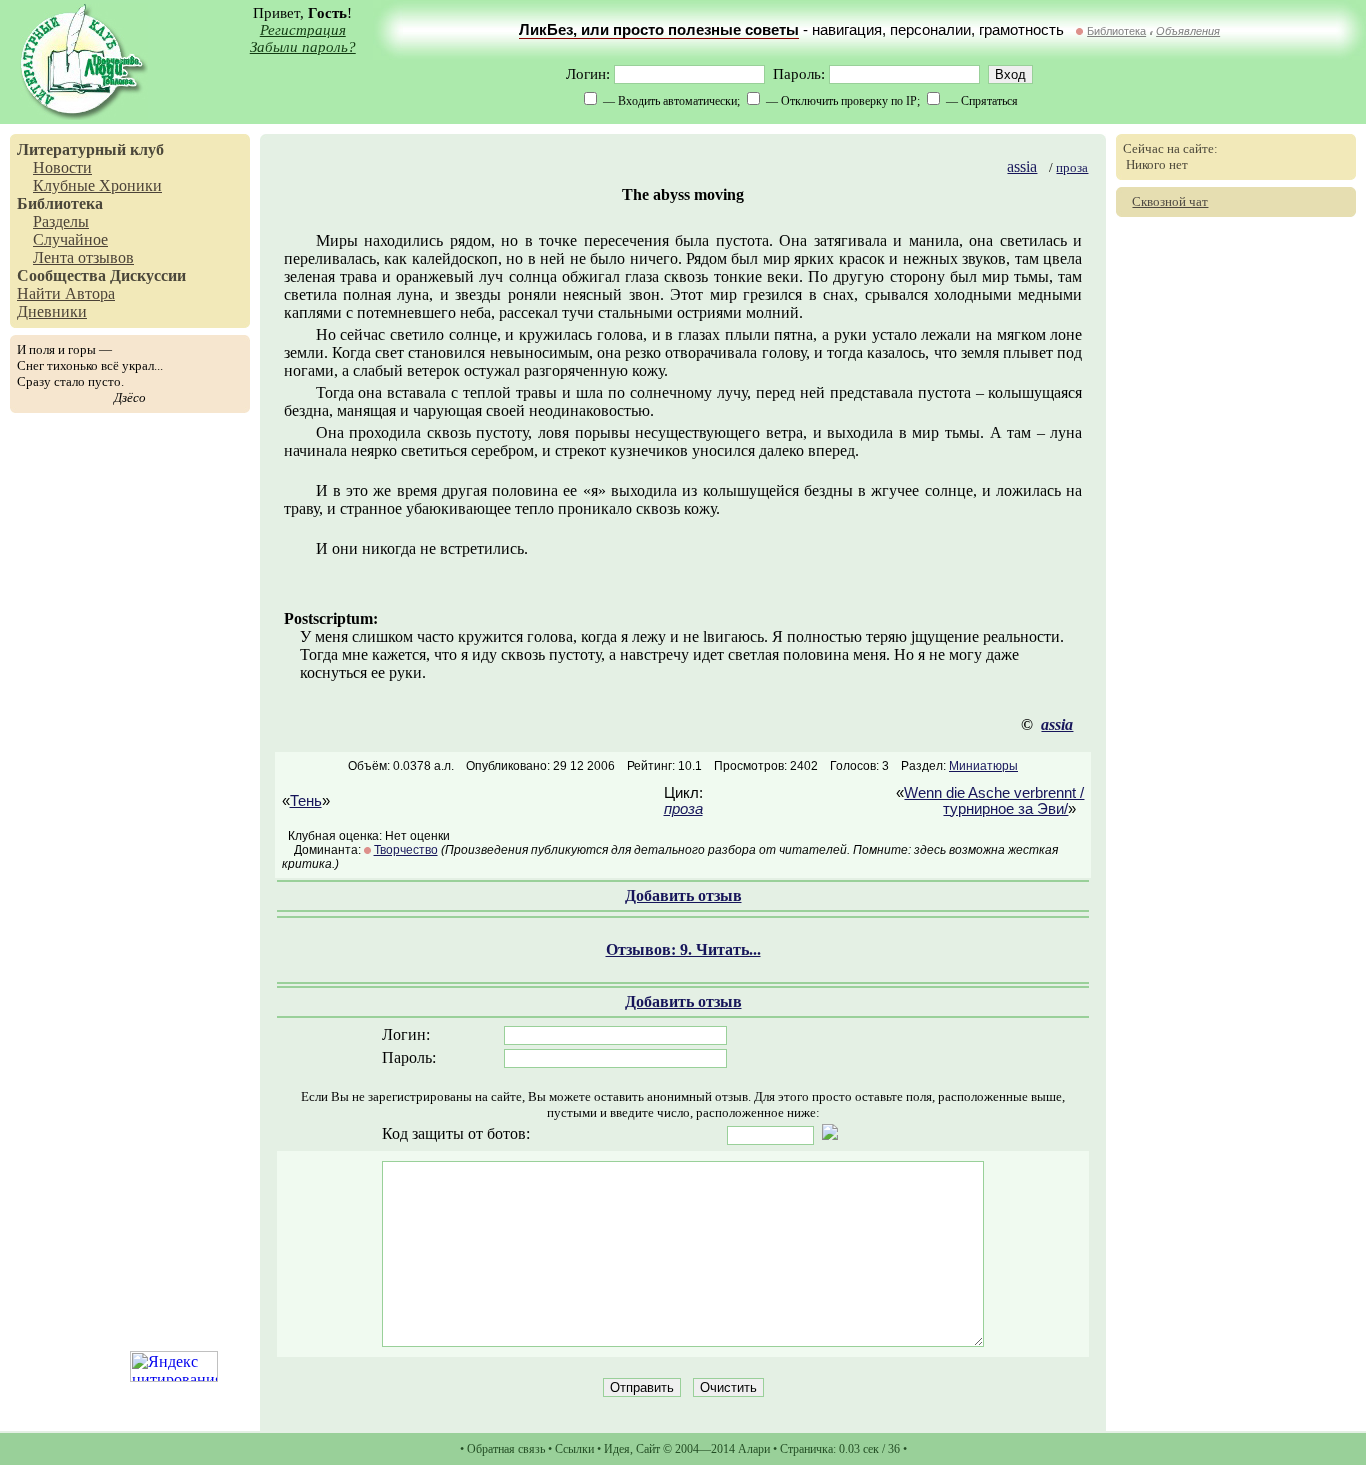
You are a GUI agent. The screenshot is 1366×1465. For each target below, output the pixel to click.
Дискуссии (148, 275)
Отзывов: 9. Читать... (683, 949)
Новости (62, 167)
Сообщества (61, 275)
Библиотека (1116, 31)
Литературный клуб (90, 149)
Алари (754, 1449)
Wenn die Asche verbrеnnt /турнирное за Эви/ (994, 801)
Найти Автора (66, 293)
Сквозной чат (1170, 201)
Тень (306, 801)
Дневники (52, 311)
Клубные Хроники (97, 185)
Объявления (1188, 31)
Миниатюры (983, 766)
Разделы (61, 221)
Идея (617, 1449)
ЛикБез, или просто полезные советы (659, 30)
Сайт (648, 1449)
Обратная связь (506, 1449)
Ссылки (574, 1449)
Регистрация (303, 30)
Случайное (70, 239)
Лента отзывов (83, 257)
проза (1072, 167)
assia (1022, 166)
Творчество (406, 850)
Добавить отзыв (683, 895)
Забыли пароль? (303, 47)
